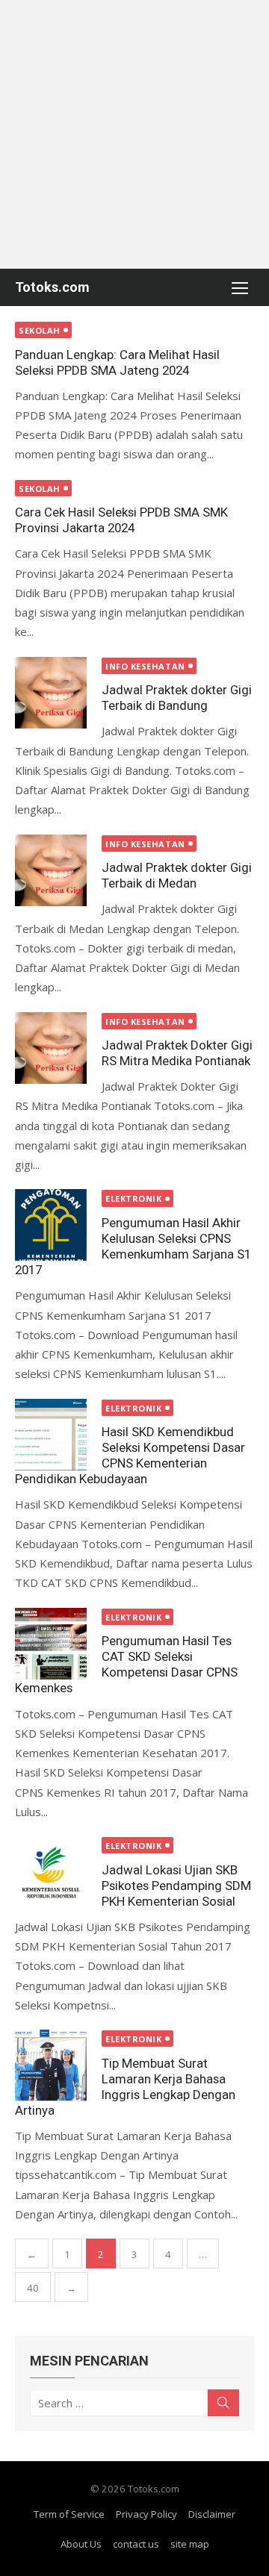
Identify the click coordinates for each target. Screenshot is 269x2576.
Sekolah (40, 330)
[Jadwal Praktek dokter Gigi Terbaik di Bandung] (51, 693)
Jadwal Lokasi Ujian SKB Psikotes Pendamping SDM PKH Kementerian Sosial (176, 1886)
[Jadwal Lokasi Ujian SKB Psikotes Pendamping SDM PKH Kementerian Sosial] (51, 1872)
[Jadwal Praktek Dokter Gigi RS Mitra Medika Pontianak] (51, 1048)
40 (33, 2288)
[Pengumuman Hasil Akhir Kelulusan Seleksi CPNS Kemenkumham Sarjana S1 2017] (51, 1225)
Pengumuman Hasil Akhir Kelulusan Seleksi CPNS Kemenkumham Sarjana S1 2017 (133, 1246)
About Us (81, 2544)
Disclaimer (212, 2514)
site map (190, 2544)
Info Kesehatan (145, 666)
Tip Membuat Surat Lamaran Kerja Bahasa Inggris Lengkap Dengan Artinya (125, 2087)
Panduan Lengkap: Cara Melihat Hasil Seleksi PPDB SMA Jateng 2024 (117, 362)
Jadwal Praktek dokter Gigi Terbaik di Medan (177, 875)
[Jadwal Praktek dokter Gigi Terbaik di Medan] (51, 870)
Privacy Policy (146, 2514)
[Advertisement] (134, 134)
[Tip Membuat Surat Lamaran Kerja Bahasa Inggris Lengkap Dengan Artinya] (51, 2065)
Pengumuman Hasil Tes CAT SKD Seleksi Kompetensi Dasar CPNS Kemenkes (126, 1664)
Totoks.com (52, 287)
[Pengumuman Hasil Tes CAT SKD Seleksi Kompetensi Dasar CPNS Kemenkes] (51, 1644)
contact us (136, 2544)
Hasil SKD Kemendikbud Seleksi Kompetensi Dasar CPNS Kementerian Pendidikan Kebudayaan (130, 1455)
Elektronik (134, 1198)
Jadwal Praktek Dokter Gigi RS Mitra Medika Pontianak (177, 1053)
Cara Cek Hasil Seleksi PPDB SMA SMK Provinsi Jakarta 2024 (121, 520)
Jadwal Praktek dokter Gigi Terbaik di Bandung (177, 698)
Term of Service (69, 2514)
